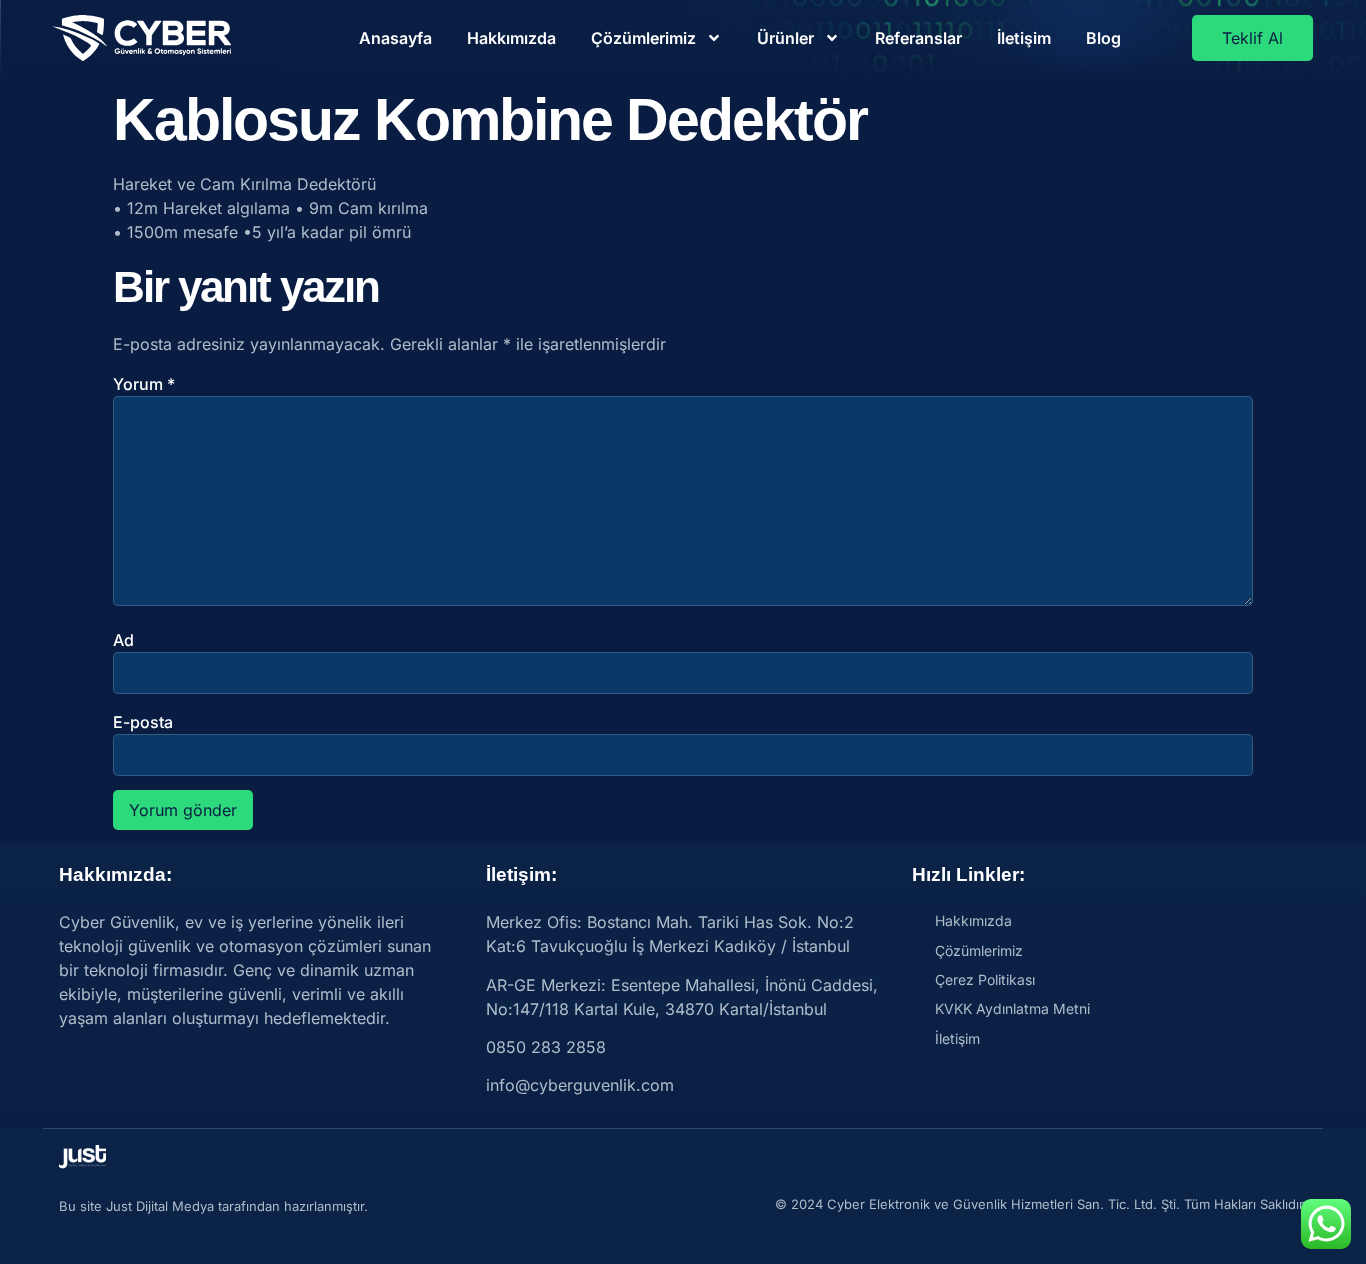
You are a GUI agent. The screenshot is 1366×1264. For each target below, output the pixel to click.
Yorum (144, 384)
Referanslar (918, 38)
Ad (123, 640)
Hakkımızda (511, 38)
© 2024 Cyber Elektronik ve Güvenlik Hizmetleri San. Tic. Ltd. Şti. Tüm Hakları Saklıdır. (1041, 1204)
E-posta (143, 722)
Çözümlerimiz (643, 38)
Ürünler (785, 38)
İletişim (1024, 38)
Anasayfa (395, 38)
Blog (1103, 38)
